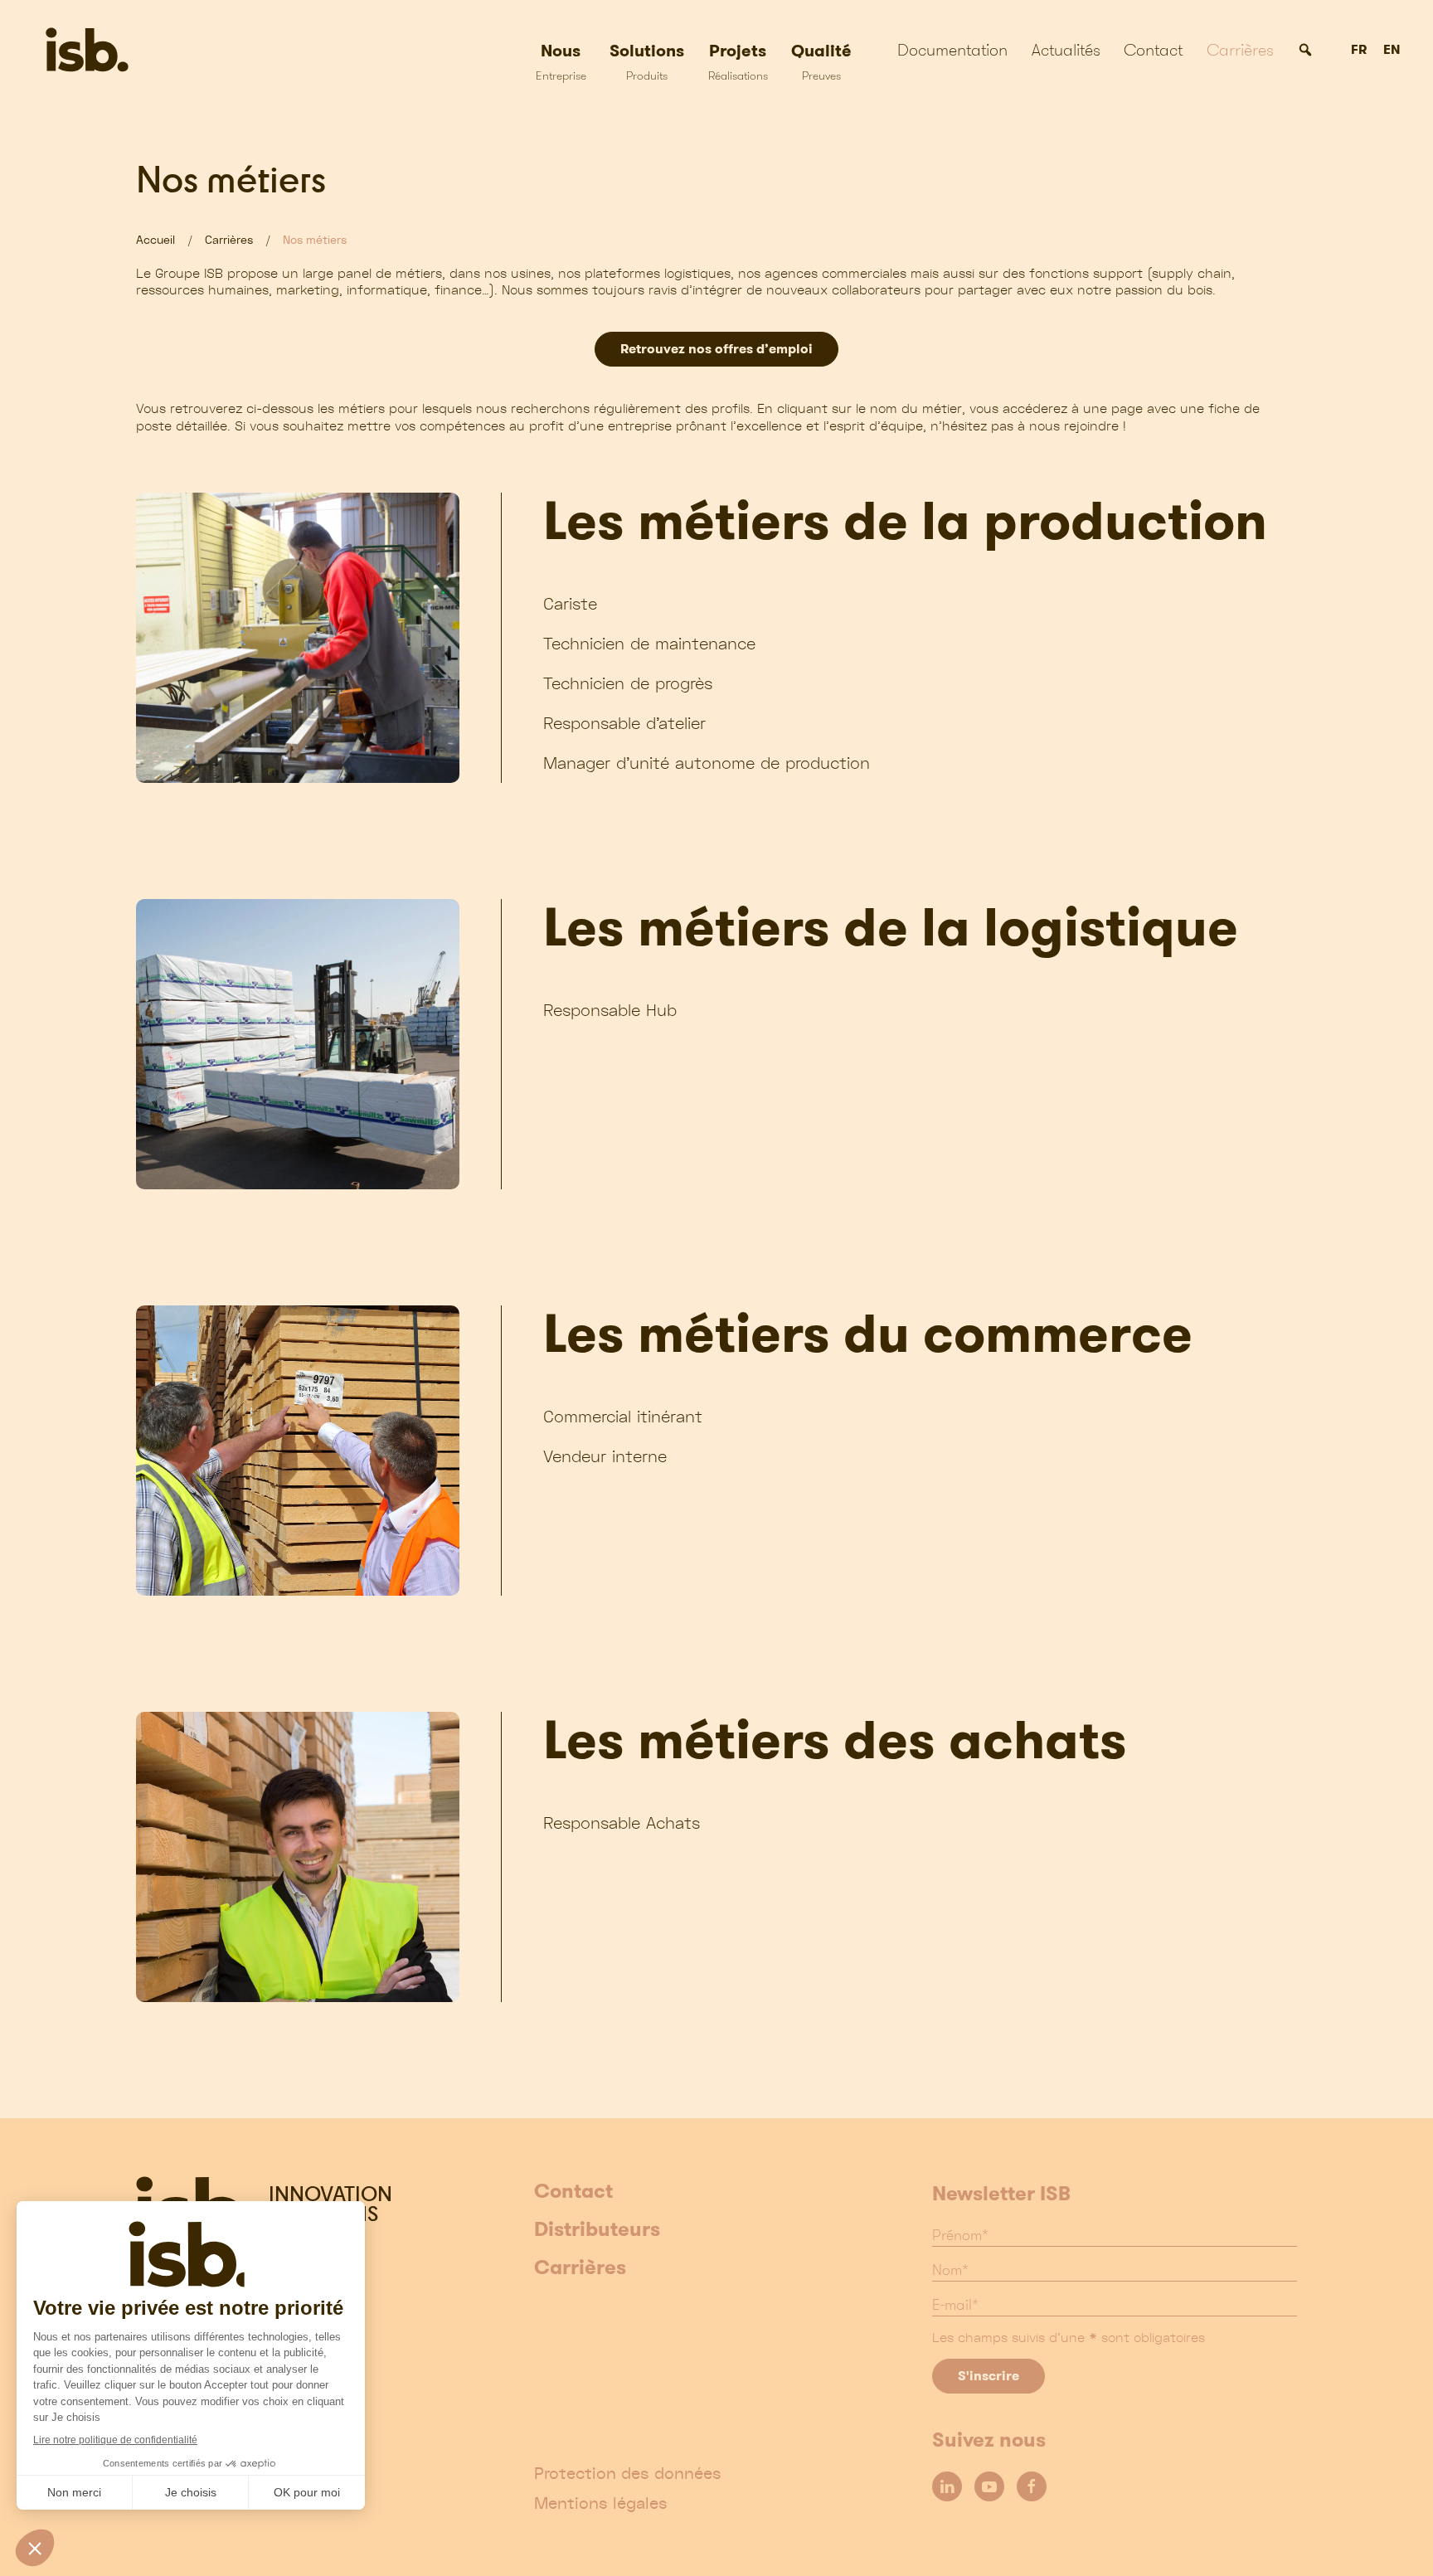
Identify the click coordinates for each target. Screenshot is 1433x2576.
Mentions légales (601, 2503)
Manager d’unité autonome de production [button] (707, 763)
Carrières (1240, 50)
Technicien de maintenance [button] (649, 643)
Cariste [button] (570, 603)
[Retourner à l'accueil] (105, 50)
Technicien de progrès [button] (628, 683)
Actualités (1066, 50)
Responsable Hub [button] (610, 1010)
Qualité (821, 61)
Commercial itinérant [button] (623, 1416)
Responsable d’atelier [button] (624, 723)
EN (1392, 50)
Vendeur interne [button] (605, 1456)
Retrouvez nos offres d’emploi (716, 349)
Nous (561, 61)
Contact (1153, 50)
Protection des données (628, 2473)
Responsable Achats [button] (622, 1823)
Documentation (952, 50)
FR (1359, 50)
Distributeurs (597, 2230)
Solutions (647, 61)
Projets (738, 61)
